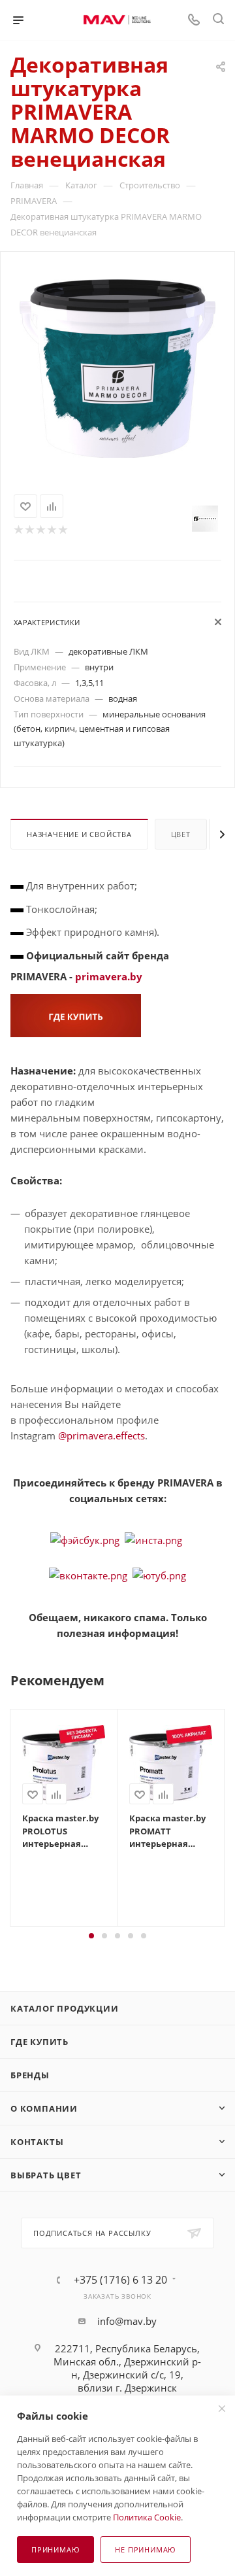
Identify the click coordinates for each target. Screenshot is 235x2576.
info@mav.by (127, 2321)
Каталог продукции (65, 2008)
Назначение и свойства (79, 834)
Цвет (181, 834)
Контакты (37, 2142)
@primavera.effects (102, 1435)
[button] (91, 1936)
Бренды (30, 2075)
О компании (44, 2108)
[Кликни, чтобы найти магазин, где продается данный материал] (76, 1014)
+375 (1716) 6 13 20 (120, 2280)
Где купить (39, 2042)
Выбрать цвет (46, 2175)
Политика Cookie (147, 2517)
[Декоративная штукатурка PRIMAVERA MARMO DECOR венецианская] (117, 368)
